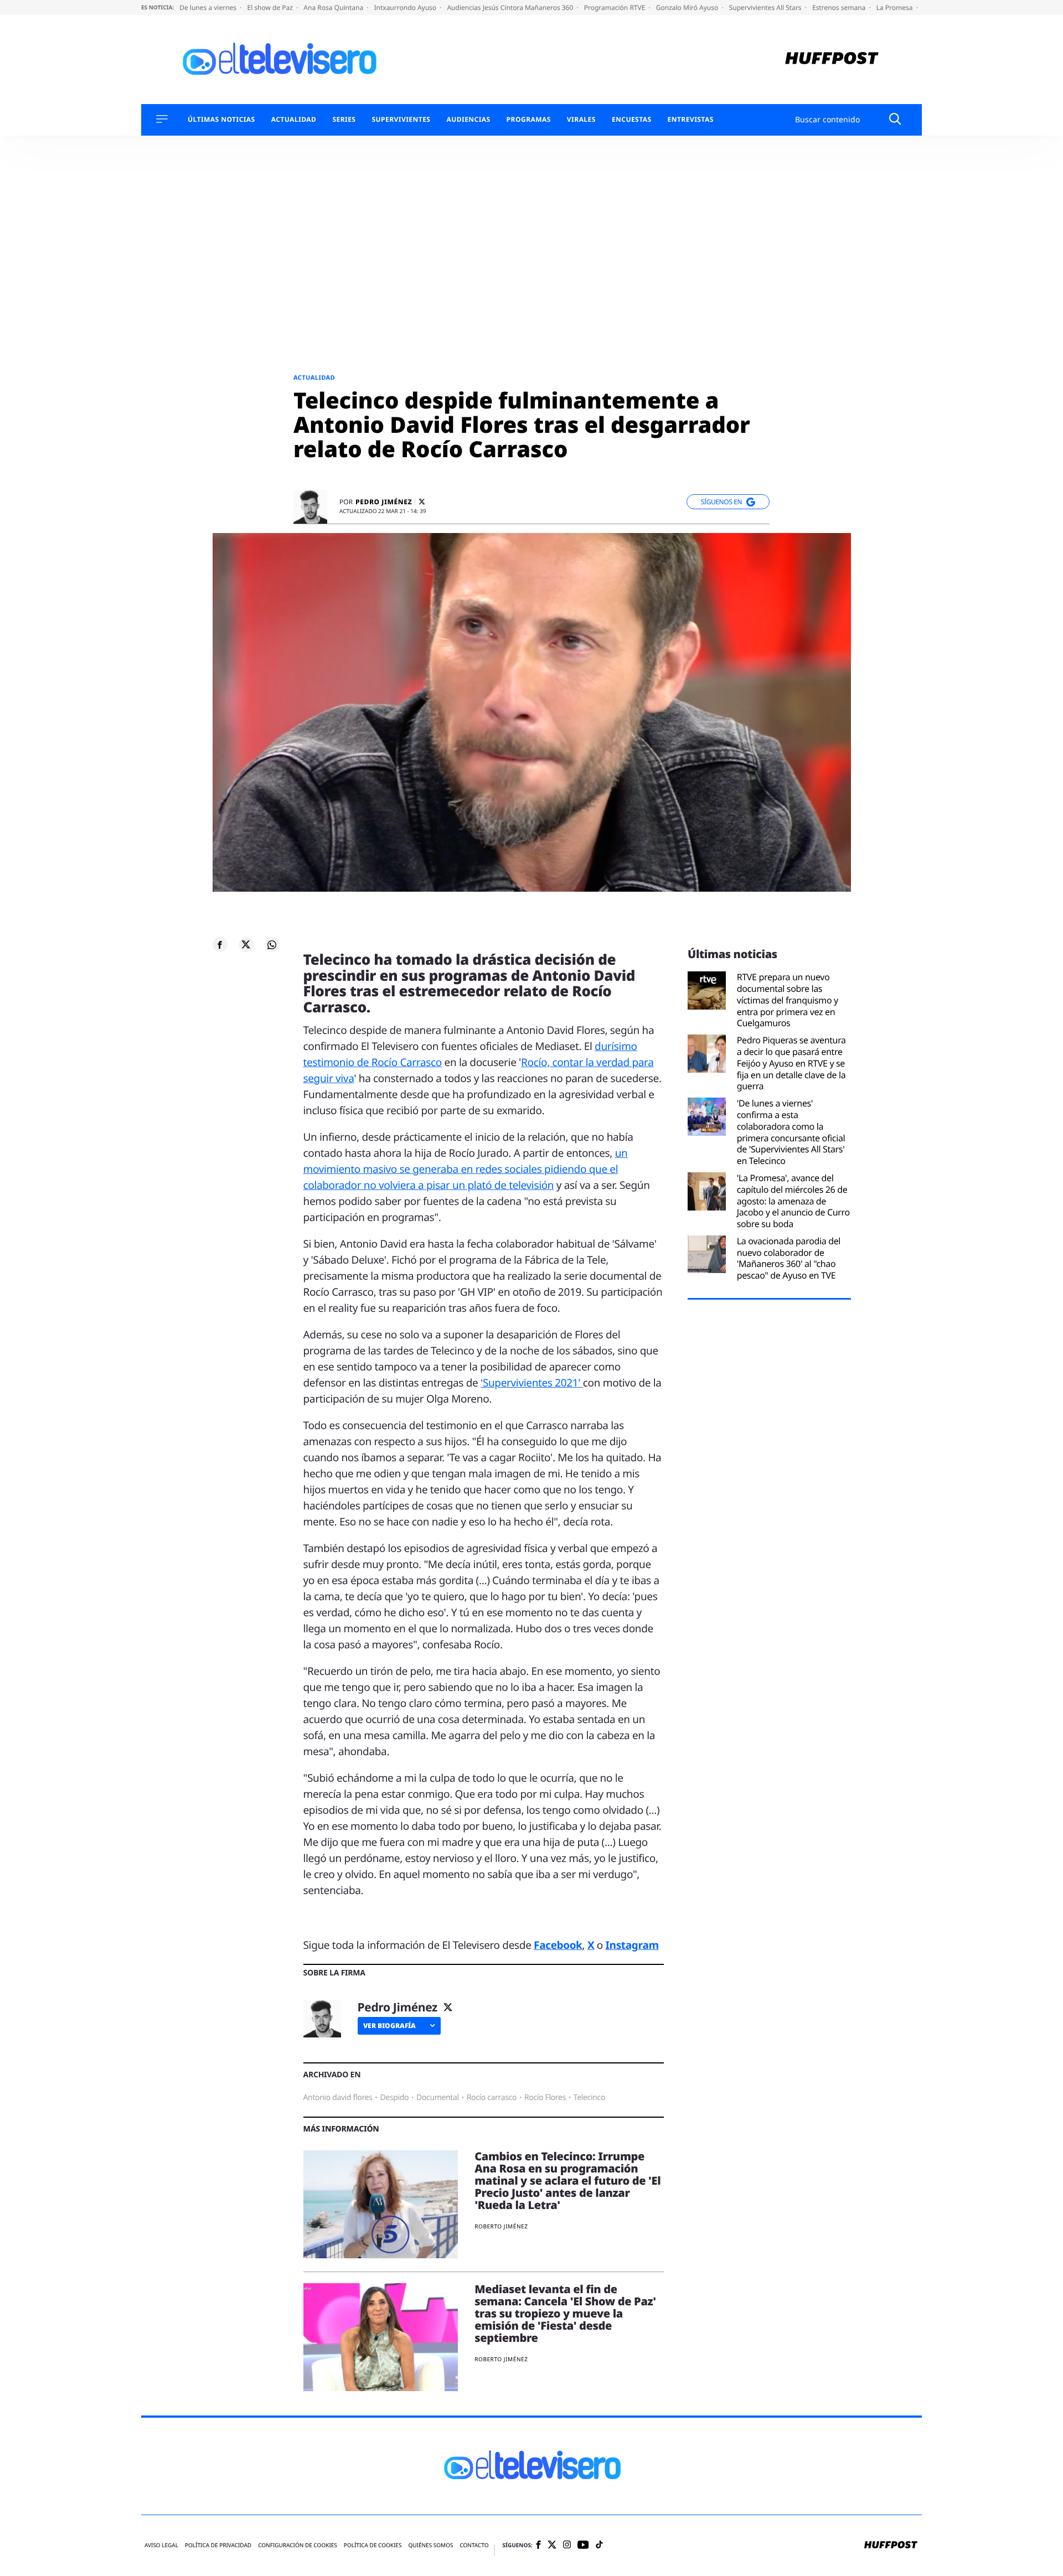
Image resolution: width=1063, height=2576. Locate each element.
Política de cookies (373, 2545)
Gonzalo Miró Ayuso (688, 7)
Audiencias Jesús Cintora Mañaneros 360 (511, 7)
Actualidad (294, 120)
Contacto (474, 2545)
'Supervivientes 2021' (532, 1383)
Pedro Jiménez (384, 502)
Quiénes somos (430, 2545)
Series (344, 120)
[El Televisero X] (552, 2546)
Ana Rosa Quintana (334, 7)
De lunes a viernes (209, 7)
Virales (581, 120)
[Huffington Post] (832, 60)
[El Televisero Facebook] (538, 2546)
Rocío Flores (545, 2097)
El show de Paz (271, 7)
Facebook (558, 1945)
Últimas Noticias (221, 120)
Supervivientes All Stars (766, 7)
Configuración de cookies (298, 2545)
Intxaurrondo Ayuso (406, 7)
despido (394, 2097)
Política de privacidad (218, 2545)
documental (438, 2097)
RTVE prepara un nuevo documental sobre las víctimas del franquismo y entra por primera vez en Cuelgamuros (788, 1000)
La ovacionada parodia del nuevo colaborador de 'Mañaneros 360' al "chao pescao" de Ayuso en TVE (789, 1258)
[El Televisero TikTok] (599, 2545)
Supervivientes (401, 120)
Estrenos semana (840, 7)
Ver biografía (389, 2026)
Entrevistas (691, 120)
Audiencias (468, 120)
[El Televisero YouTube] (583, 2545)
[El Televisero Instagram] (567, 2545)
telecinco (589, 2097)
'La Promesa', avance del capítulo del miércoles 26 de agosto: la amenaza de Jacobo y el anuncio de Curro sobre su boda (793, 1201)
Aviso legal (161, 2545)
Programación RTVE (616, 7)
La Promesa (896, 7)
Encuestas (632, 120)
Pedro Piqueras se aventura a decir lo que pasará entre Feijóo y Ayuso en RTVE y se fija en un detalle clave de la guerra (791, 1063)
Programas (529, 120)
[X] (422, 502)
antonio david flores (338, 2097)
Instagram (632, 1945)
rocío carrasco (492, 2097)
